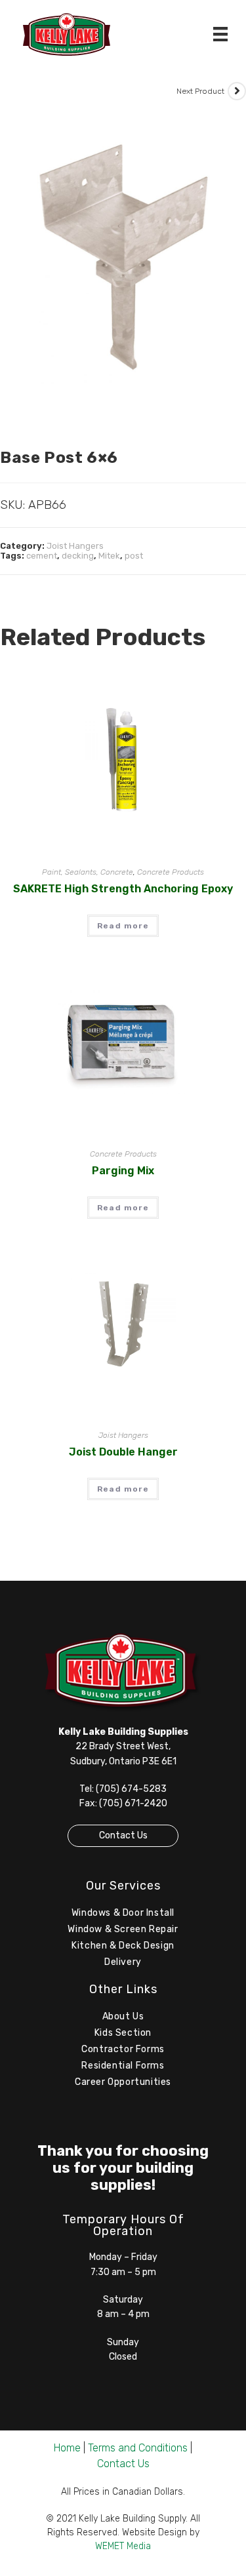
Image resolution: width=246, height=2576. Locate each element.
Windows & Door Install (123, 1913)
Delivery (123, 1962)
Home (67, 2448)
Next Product (200, 91)
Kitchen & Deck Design (123, 1946)
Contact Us (123, 1835)
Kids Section (123, 2033)
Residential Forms (123, 2066)
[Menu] (220, 34)
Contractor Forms (123, 2049)
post (134, 556)
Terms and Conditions (138, 2448)
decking (78, 556)
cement (42, 556)
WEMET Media (123, 2546)
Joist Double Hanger (123, 1452)
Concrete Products (171, 872)
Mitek (109, 556)
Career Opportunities (123, 2082)
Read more (123, 926)
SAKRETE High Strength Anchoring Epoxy (123, 889)
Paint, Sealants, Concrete (88, 872)
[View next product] (237, 91)
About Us (123, 2016)
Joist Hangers (75, 546)
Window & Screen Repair (123, 1929)
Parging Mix (123, 1171)
